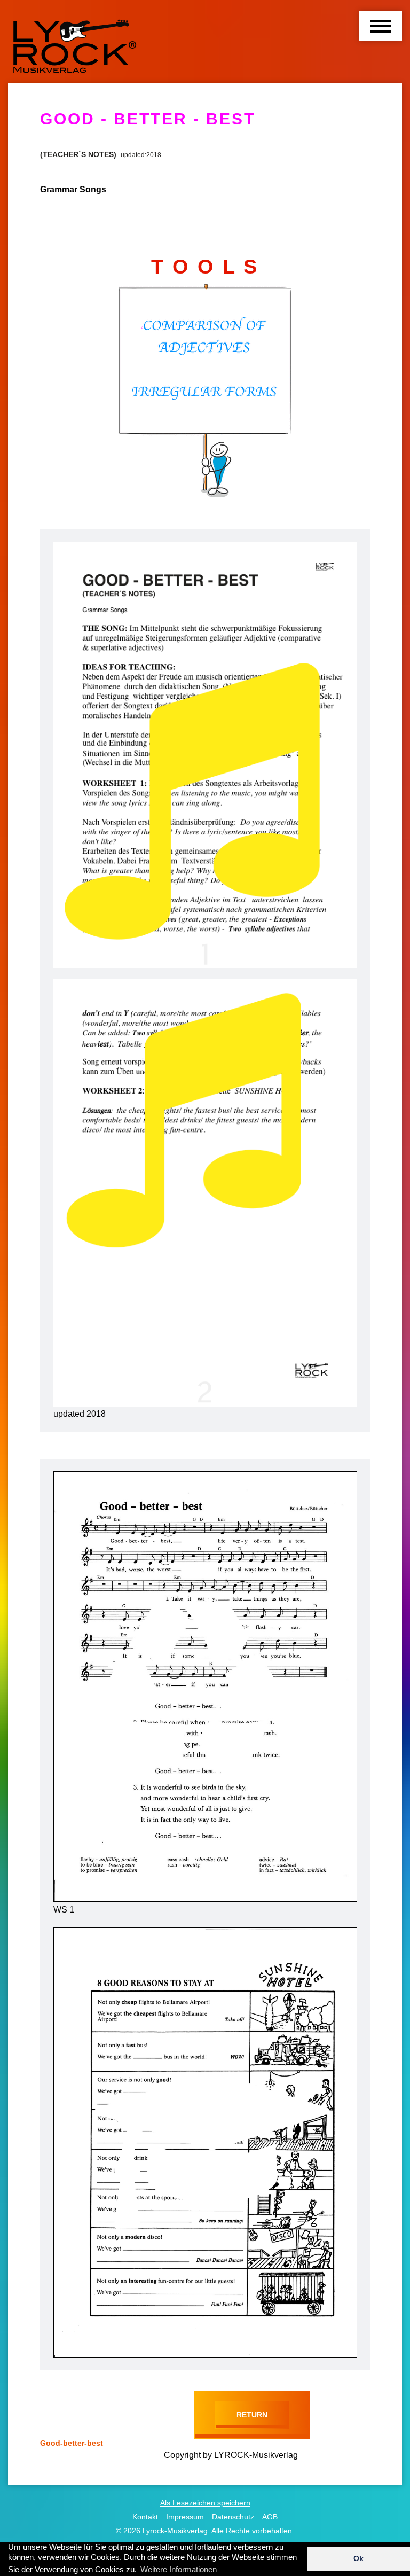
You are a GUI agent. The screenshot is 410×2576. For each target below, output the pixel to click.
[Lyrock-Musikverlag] (75, 42)
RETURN (252, 2415)
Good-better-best (72, 2443)
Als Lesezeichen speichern (205, 2503)
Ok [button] (358, 2558)
